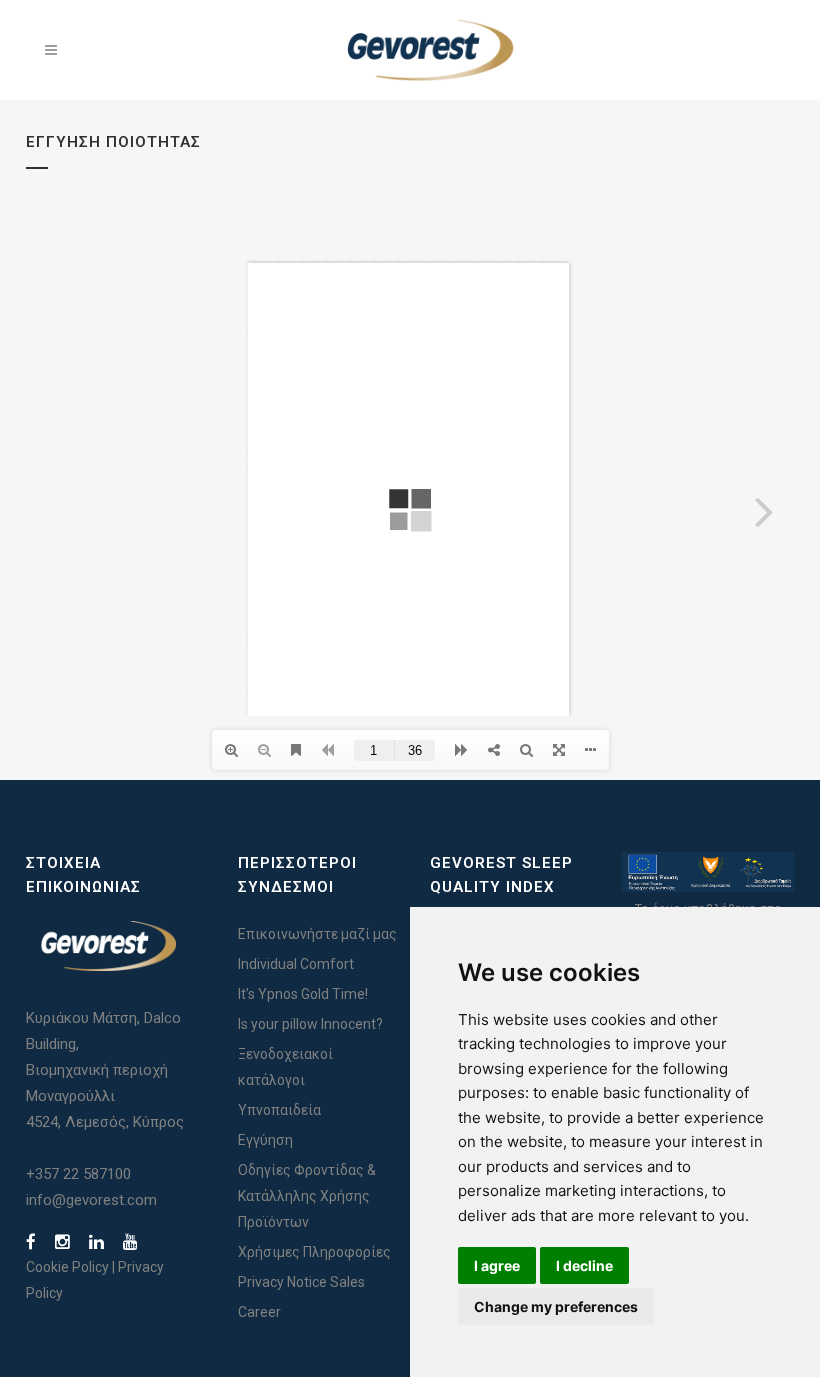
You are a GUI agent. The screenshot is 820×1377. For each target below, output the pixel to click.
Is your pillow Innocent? (310, 1024)
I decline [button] (584, 1265)
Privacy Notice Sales (301, 1282)
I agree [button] (497, 1265)
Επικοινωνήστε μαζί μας (317, 934)
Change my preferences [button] (556, 1306)
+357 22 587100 (78, 1174)
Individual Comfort (296, 964)
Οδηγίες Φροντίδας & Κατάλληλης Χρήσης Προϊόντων (307, 1196)
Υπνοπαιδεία (279, 1110)
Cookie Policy (67, 1267)
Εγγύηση (265, 1140)
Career (259, 1312)
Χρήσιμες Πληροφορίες (314, 1252)
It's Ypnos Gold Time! (303, 994)
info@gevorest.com (91, 1200)
